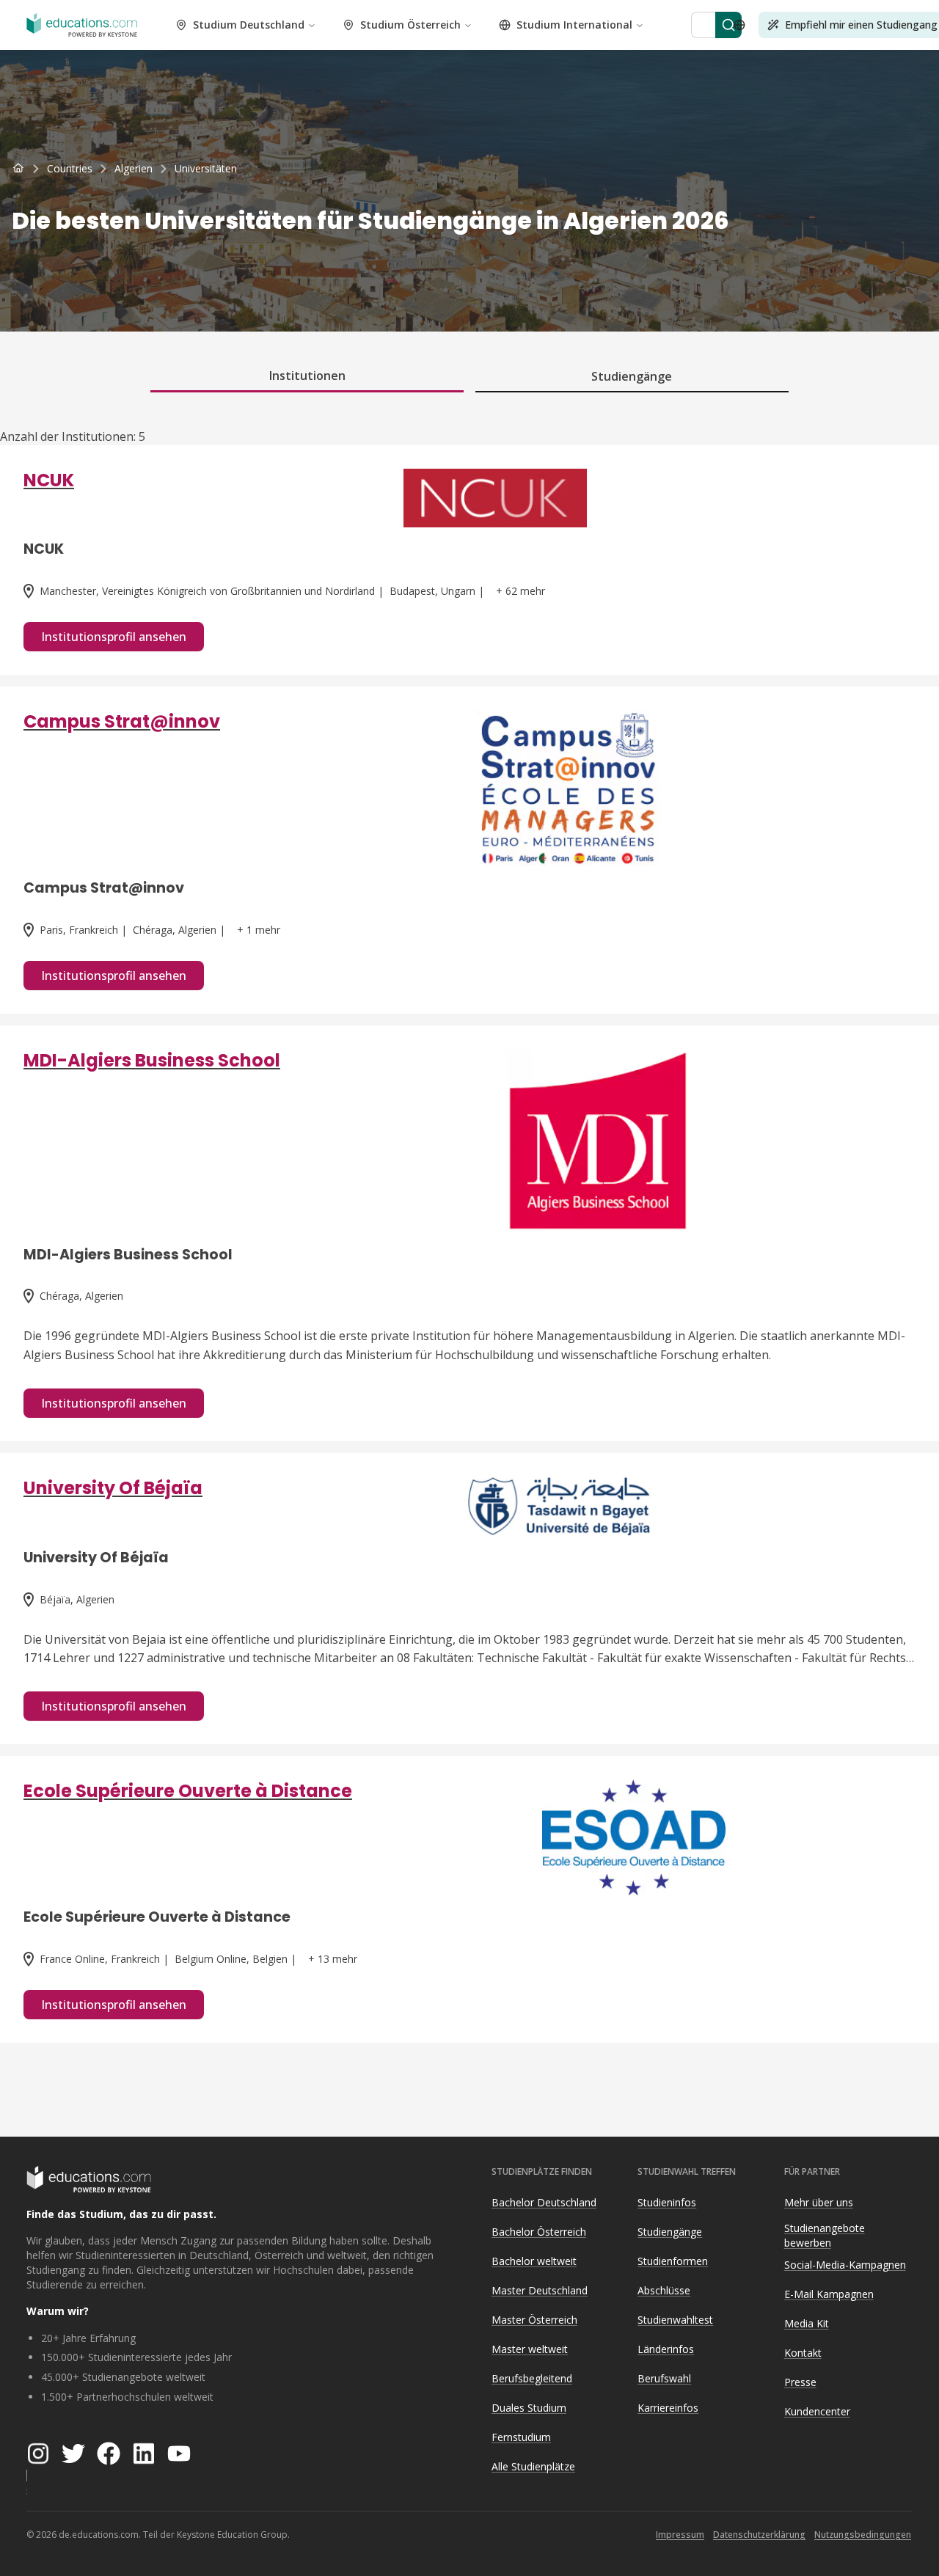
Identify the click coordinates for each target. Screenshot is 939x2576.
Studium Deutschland (249, 25)
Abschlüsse (664, 2290)
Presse (800, 2382)
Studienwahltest (675, 2320)
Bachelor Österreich (539, 2232)
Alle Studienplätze (533, 2466)
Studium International (574, 25)
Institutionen (307, 376)
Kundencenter (817, 2411)
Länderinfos (666, 2349)
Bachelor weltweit (534, 2261)
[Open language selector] (739, 25)
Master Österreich (534, 2320)
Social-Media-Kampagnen (845, 2265)
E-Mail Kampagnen (829, 2294)
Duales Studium (529, 2408)
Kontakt (803, 2353)
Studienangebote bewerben (825, 2236)
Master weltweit (530, 2349)
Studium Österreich (410, 25)
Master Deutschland (540, 2290)
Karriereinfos (668, 2408)
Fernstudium (521, 2437)
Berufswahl (664, 2378)
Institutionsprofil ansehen (114, 637)
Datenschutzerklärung (759, 2535)
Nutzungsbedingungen (863, 2535)
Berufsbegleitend (532, 2378)
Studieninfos (667, 2202)
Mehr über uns (819, 2202)
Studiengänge (632, 376)
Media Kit (807, 2323)
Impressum (680, 2535)
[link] (206, 169)
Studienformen (673, 2261)
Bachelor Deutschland (544, 2202)
